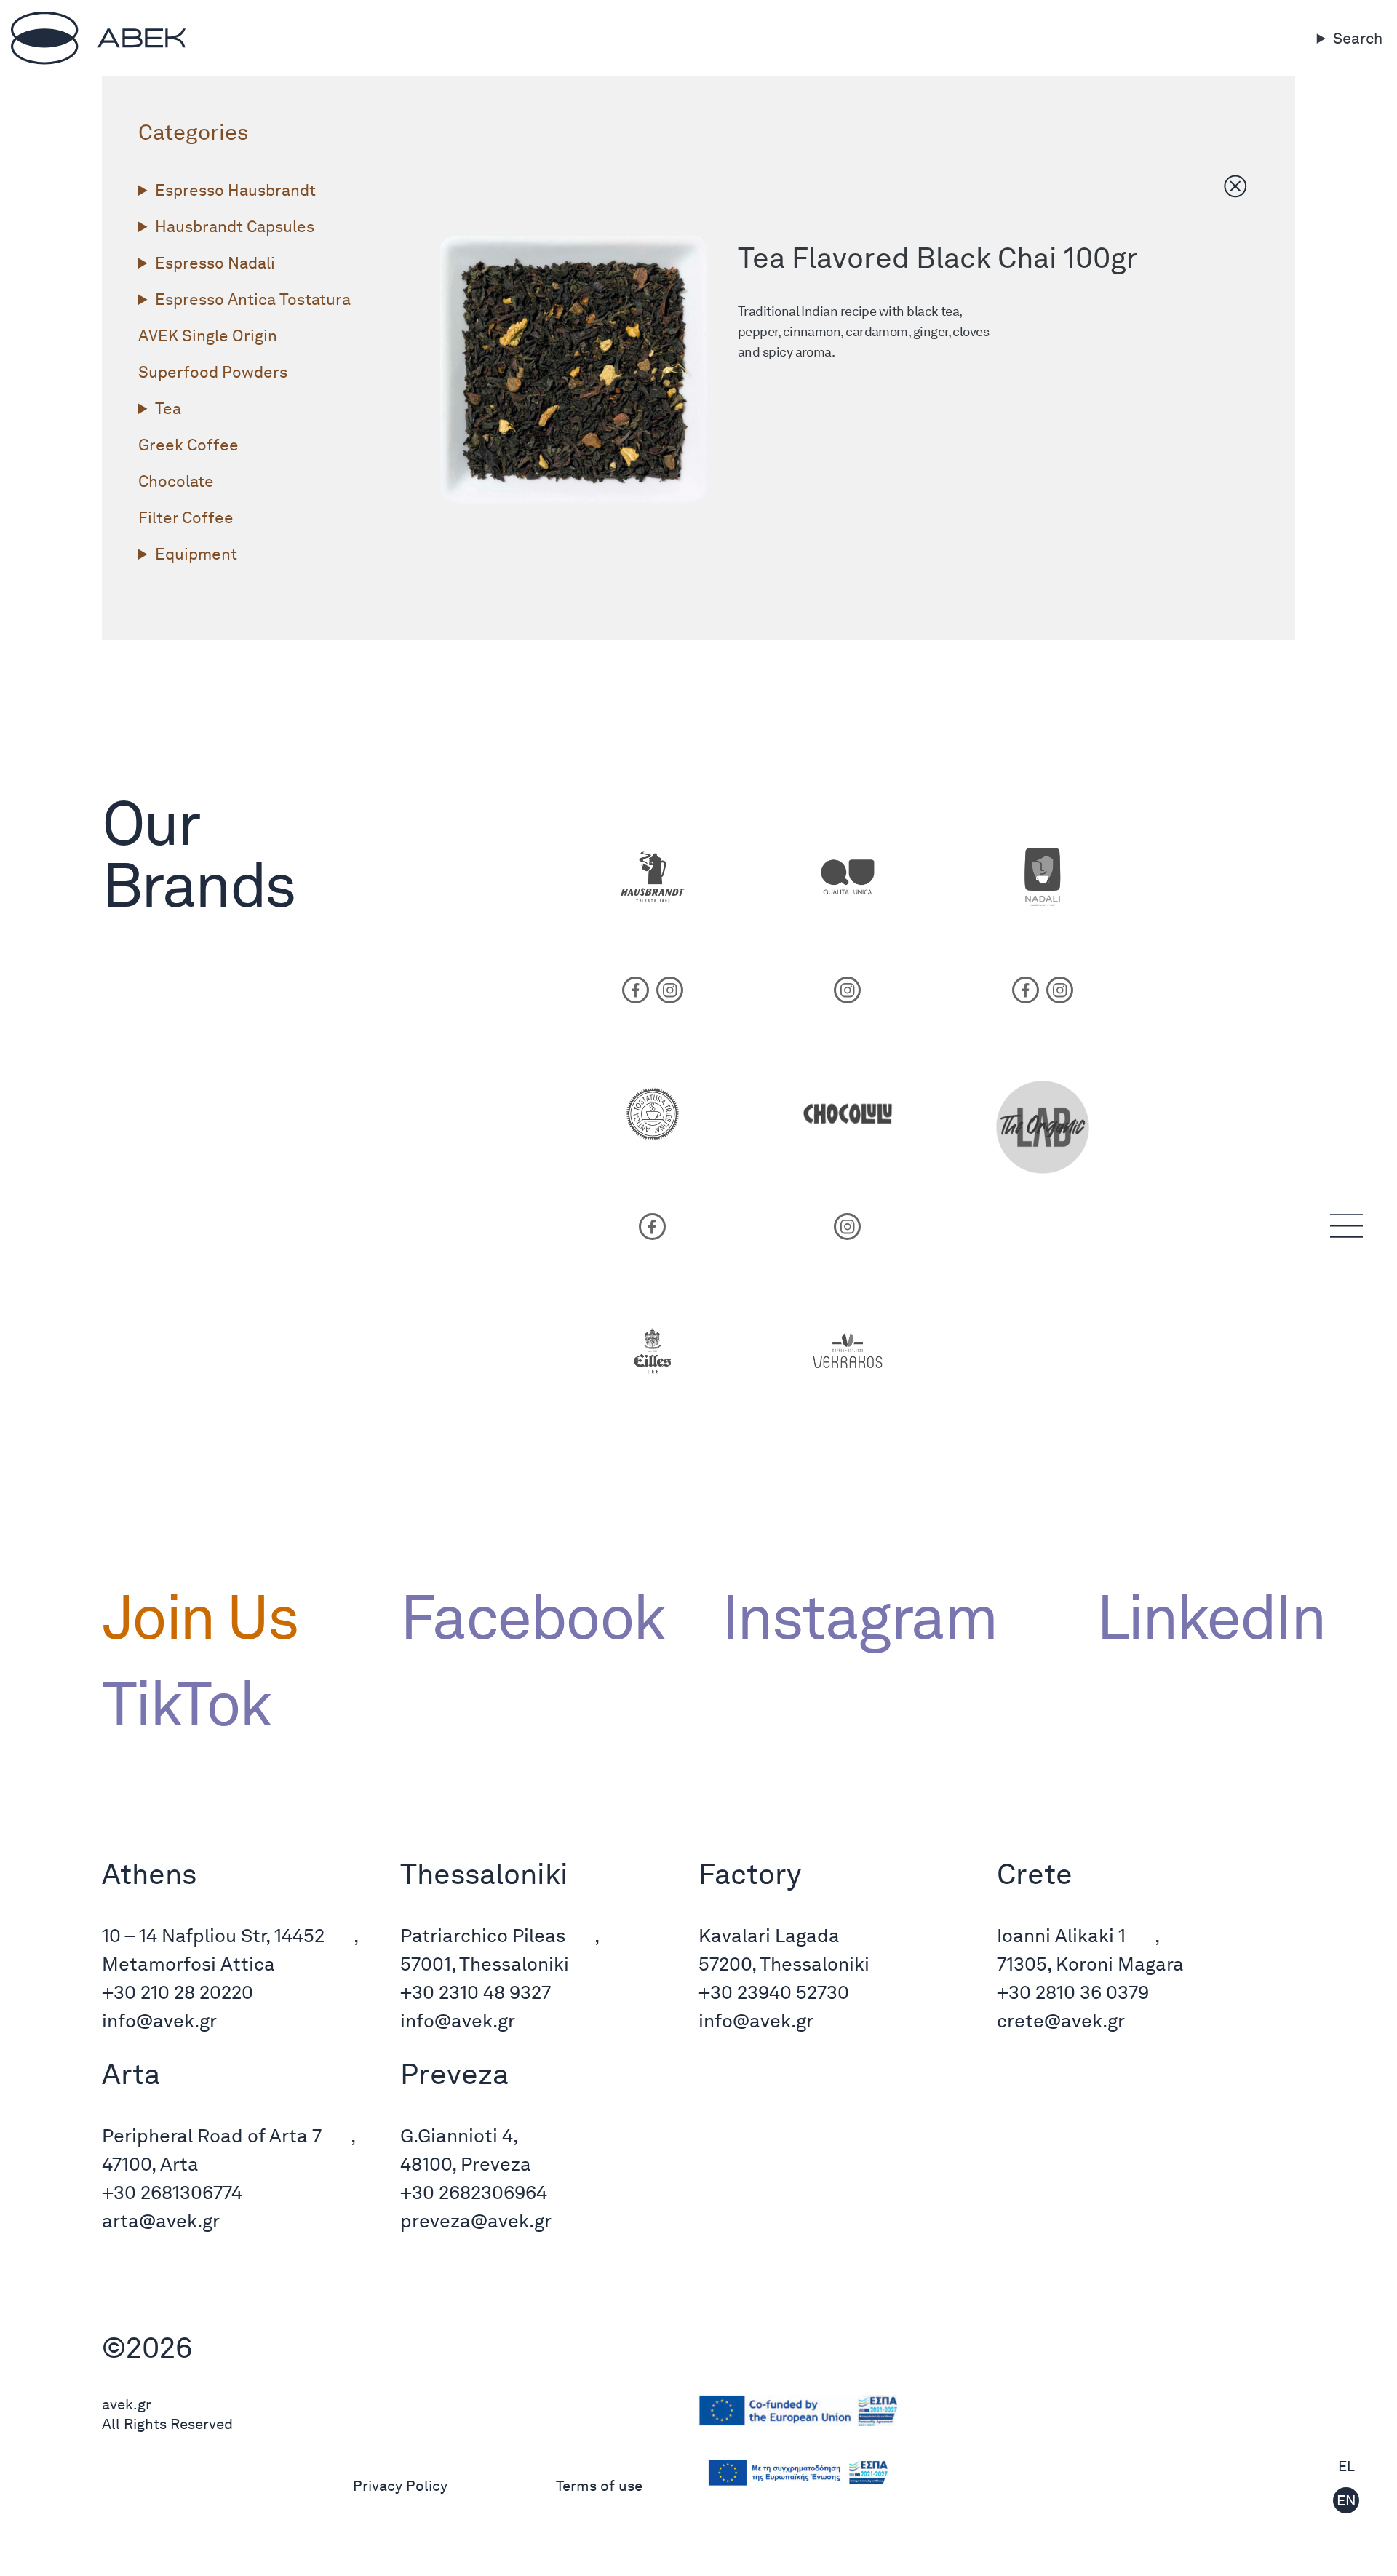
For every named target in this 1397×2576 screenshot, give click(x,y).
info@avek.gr (159, 2020)
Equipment (196, 554)
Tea (168, 408)
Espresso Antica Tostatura (253, 299)
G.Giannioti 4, (459, 2135)
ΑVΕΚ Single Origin (208, 335)
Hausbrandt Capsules (235, 226)
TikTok (186, 1704)
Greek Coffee (188, 445)
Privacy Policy (400, 2486)
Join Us (200, 1617)
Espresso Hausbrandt (235, 190)
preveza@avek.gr (476, 2221)
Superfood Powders (213, 372)
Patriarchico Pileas (483, 1935)
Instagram (859, 1617)
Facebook (532, 1617)
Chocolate (176, 481)
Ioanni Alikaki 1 (1061, 1935)
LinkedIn (1196, 1617)
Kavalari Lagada (769, 1935)
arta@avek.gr (161, 2221)
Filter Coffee (186, 517)
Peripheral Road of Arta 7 (212, 2135)
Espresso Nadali (215, 263)
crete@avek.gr (1061, 2020)
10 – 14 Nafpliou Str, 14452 (213, 1935)
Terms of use (599, 2486)
